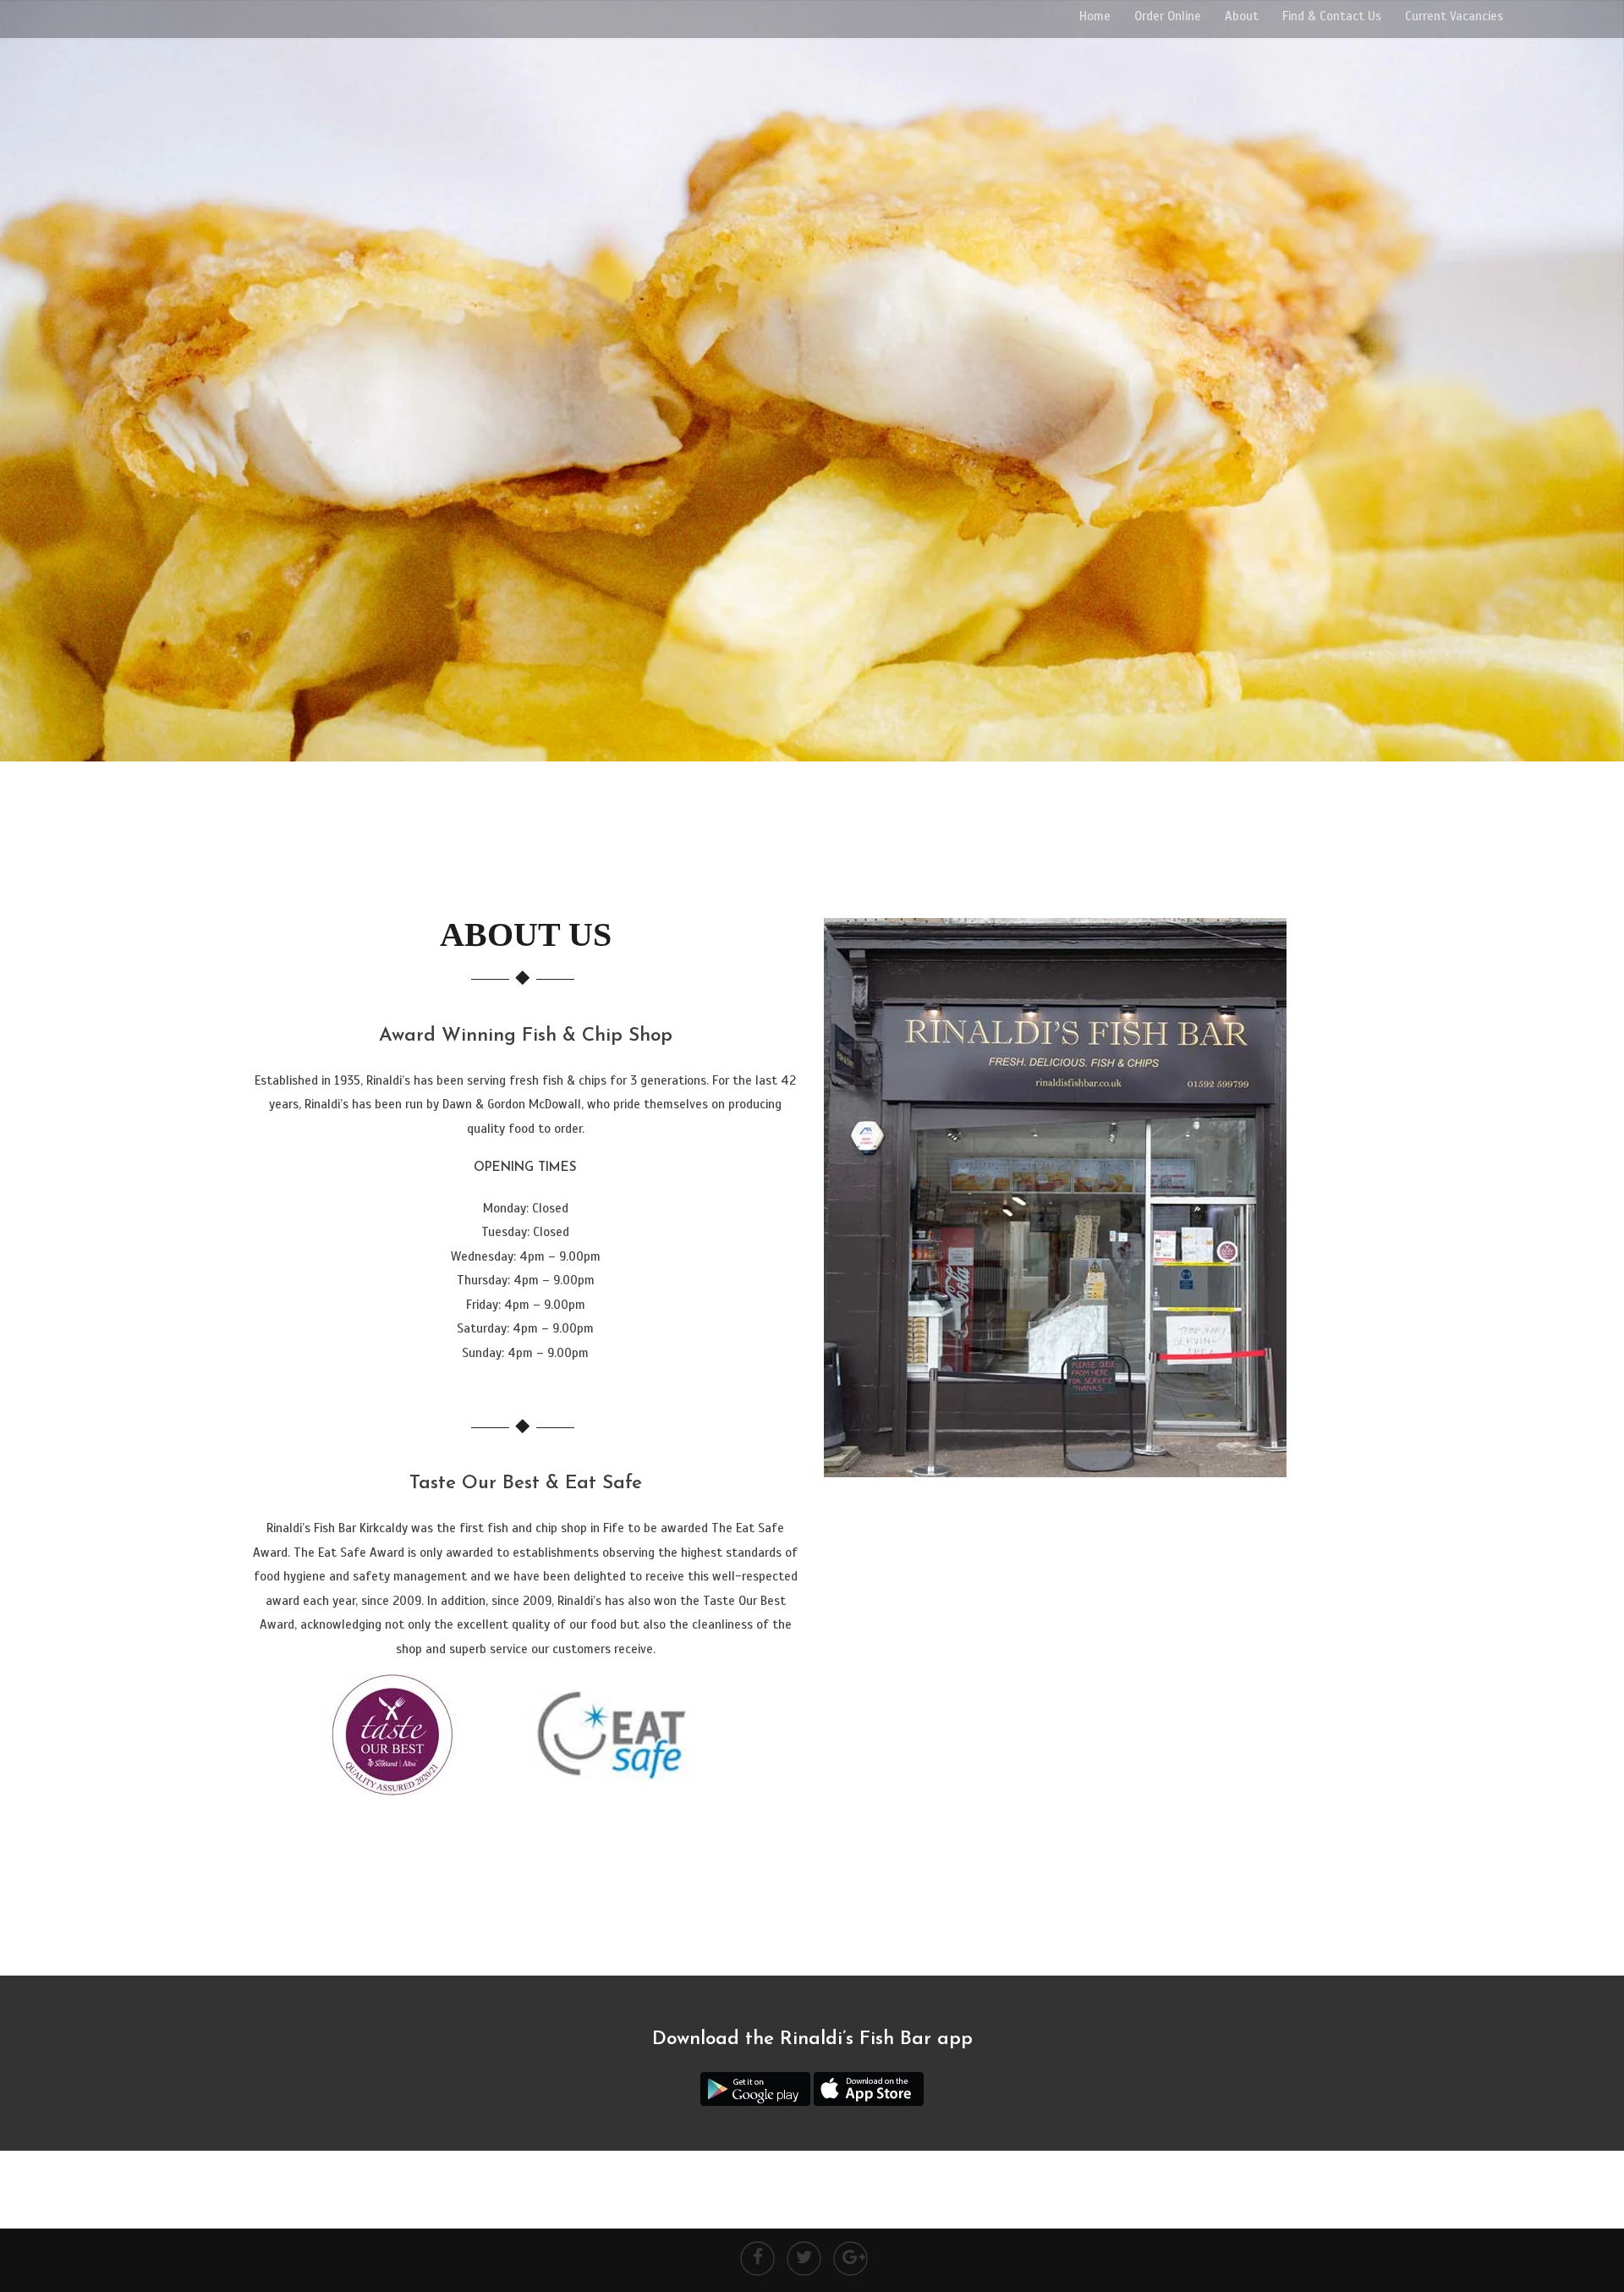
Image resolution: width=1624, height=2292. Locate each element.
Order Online (1168, 16)
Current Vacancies (1454, 16)
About (1242, 16)
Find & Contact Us (1332, 16)
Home (1095, 16)
